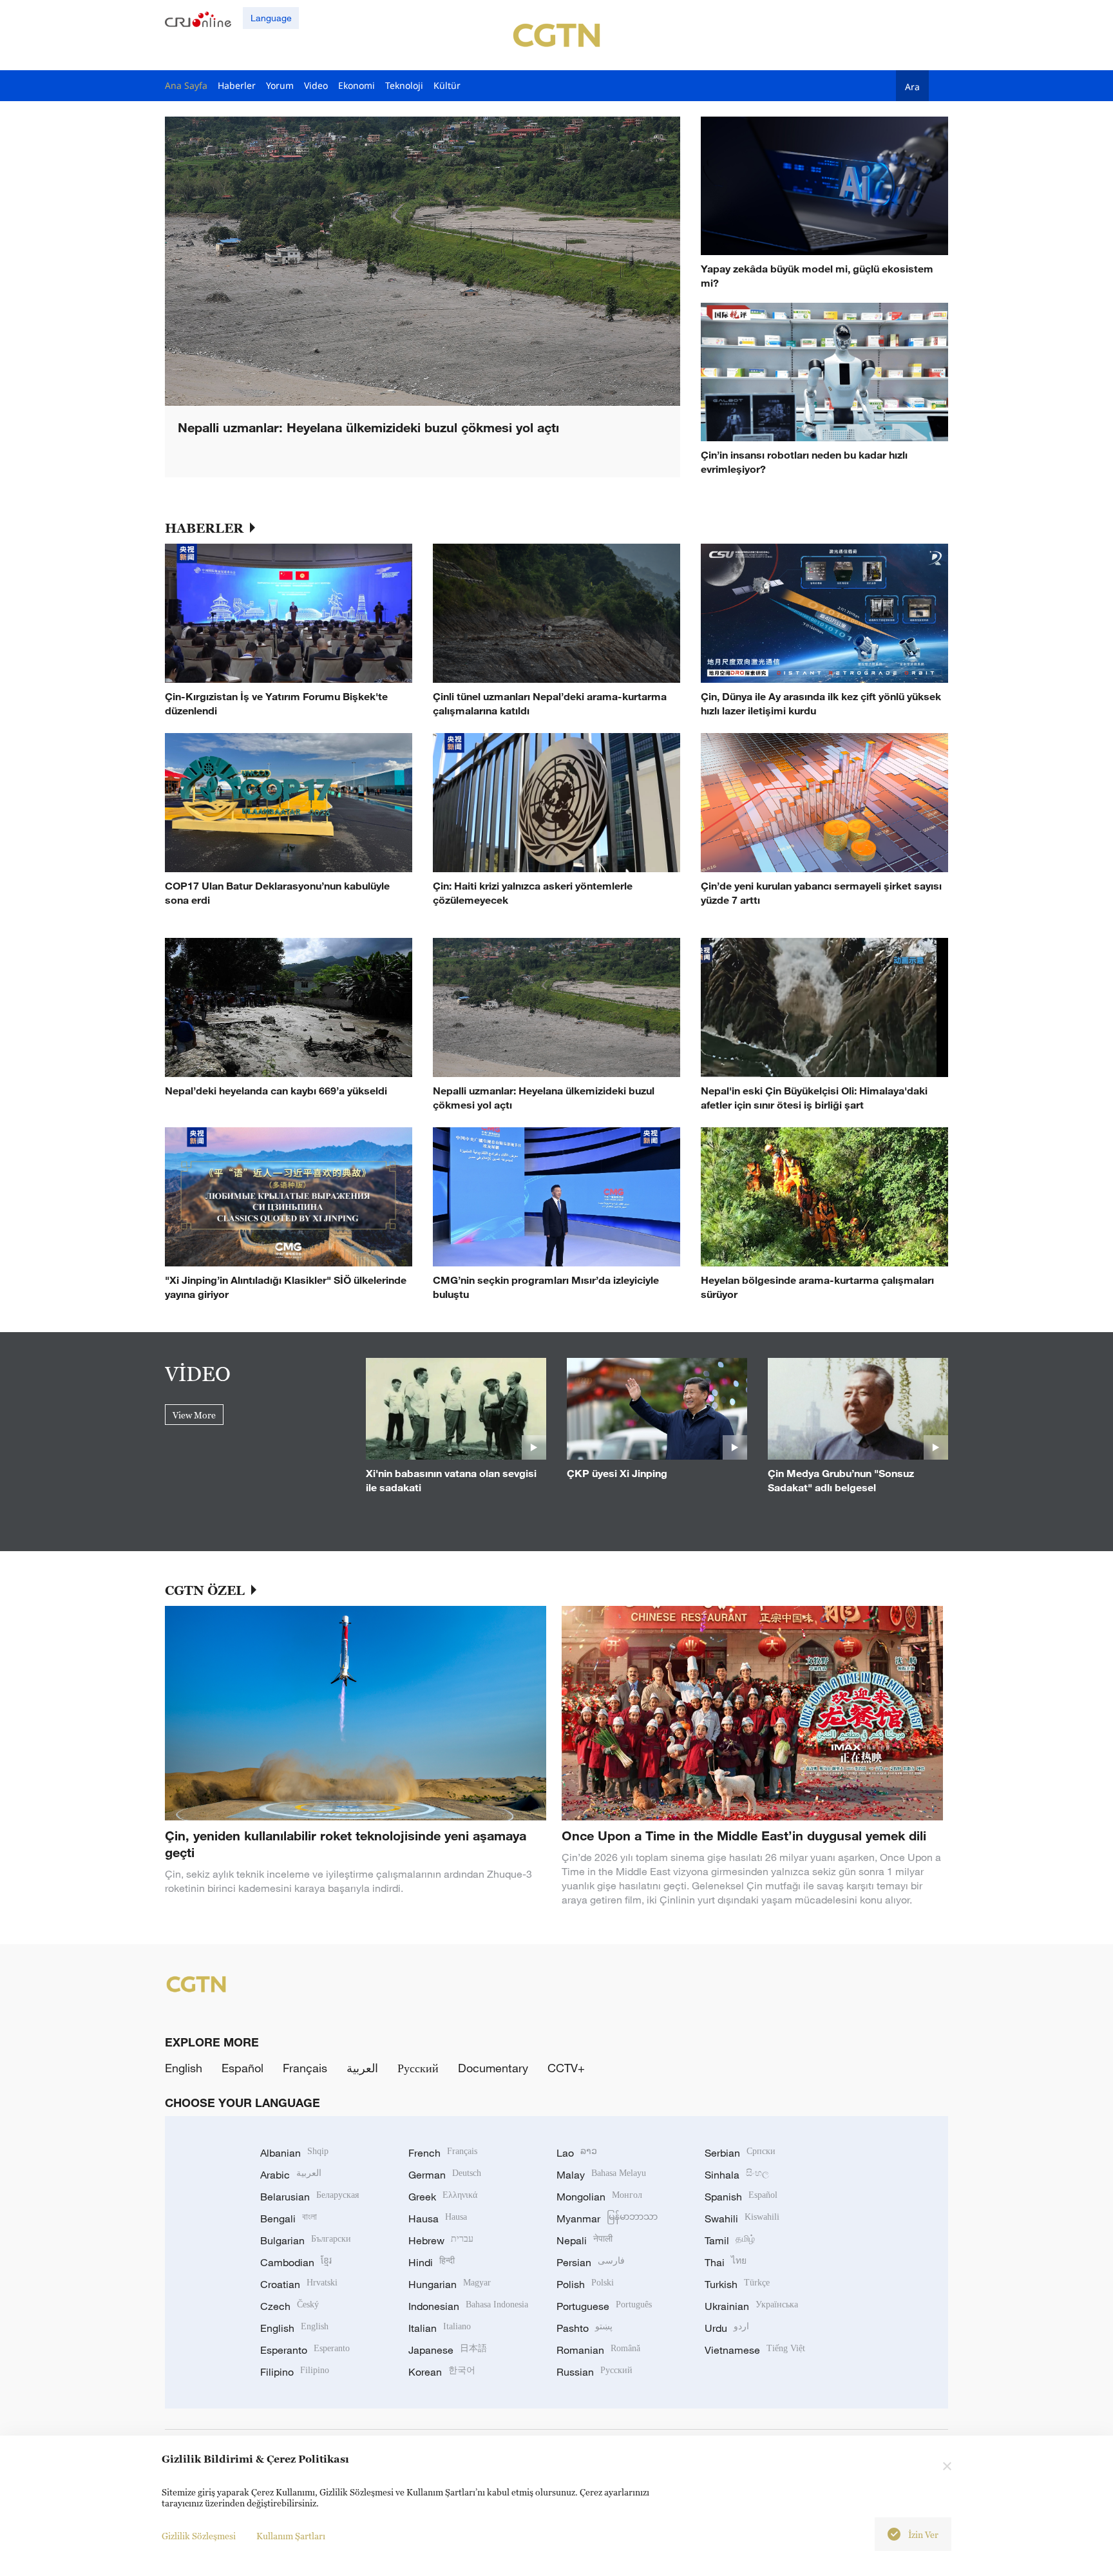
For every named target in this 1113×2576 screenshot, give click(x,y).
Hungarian (450, 2284)
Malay (601, 2175)
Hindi (432, 2262)
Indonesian (468, 2306)
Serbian (740, 2153)
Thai (726, 2262)
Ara (912, 86)
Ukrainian (751, 2306)
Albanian (294, 2153)
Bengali (289, 2218)
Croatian (299, 2284)
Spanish (741, 2197)
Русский (418, 2068)
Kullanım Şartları (291, 2536)
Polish (585, 2284)
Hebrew (441, 2240)
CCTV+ (566, 2068)
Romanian (598, 2350)
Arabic (291, 2175)
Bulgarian (306, 2240)
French (443, 2153)
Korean (442, 2372)
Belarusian (309, 2197)
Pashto (585, 2328)
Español (243, 2068)
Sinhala (737, 2175)
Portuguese (604, 2306)
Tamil (730, 2240)
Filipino (295, 2372)
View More (194, 1415)
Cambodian (296, 2262)
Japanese (448, 2350)
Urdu (727, 2328)
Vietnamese (755, 2350)
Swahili (742, 2218)
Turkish (737, 2284)
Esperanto (305, 2350)
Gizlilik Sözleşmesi (199, 2536)
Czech (290, 2306)
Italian (440, 2328)
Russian (595, 2372)
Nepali (585, 2240)
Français (305, 2068)
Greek (443, 2197)
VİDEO (198, 1373)
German (445, 2175)
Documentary (493, 2068)
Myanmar (607, 2218)
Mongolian (599, 2197)
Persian (591, 2262)
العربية (362, 2068)
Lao (577, 2153)
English (184, 2068)
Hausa (438, 2218)
